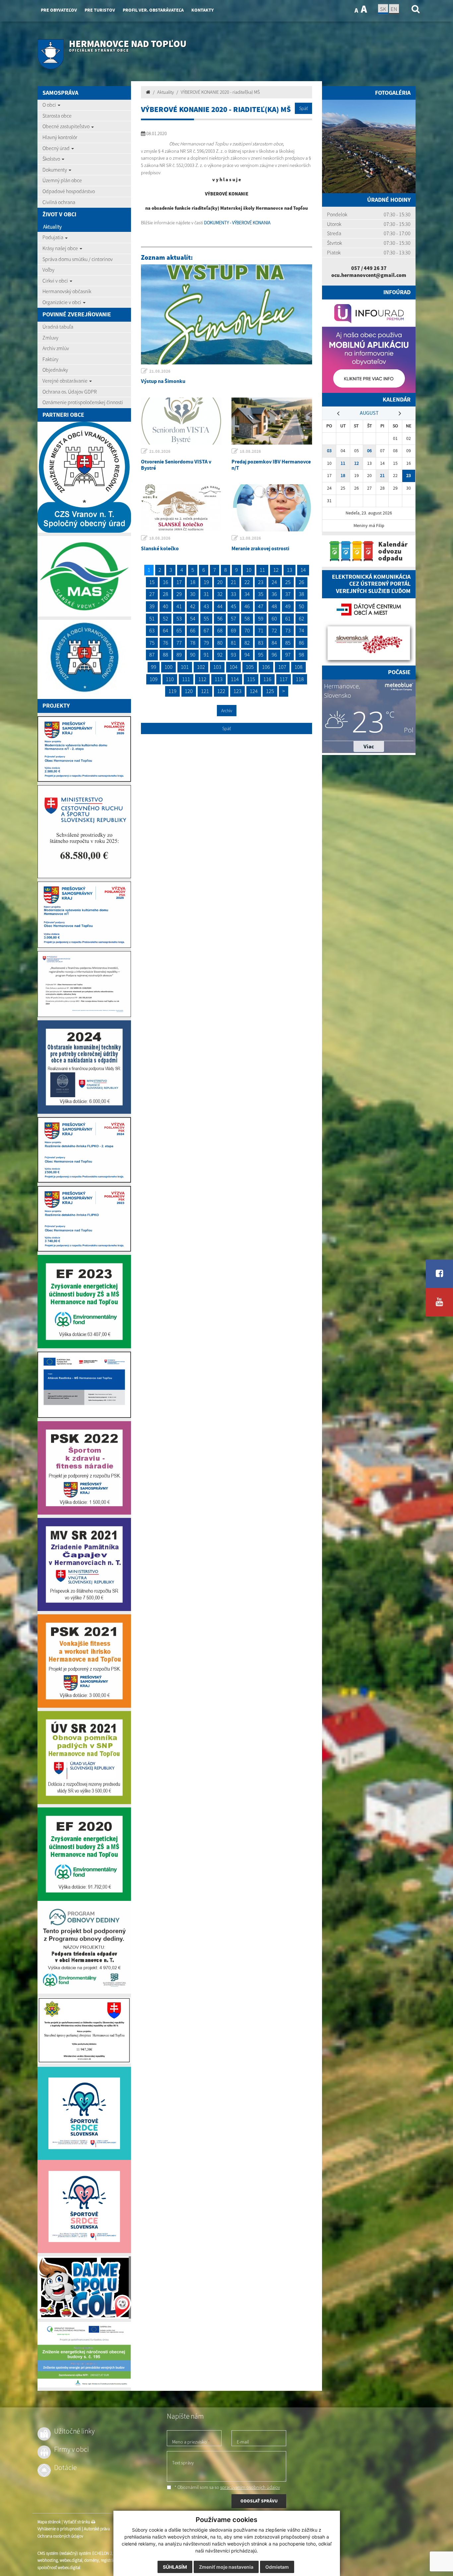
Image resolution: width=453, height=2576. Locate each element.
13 (290, 570)
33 (233, 594)
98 (301, 655)
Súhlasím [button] (175, 2567)
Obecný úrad (57, 148)
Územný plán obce (62, 180)
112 (202, 679)
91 (206, 655)
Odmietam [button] (277, 2567)
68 (220, 630)
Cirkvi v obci (56, 281)
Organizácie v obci (62, 302)
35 (261, 594)
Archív (227, 711)
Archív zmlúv (56, 348)
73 (288, 630)
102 (201, 667)
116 (267, 679)
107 (282, 667)
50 (301, 606)
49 (288, 606)
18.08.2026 (250, 451)
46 (247, 606)
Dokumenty (55, 170)
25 (288, 582)
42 (193, 606)
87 (152, 655)
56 (220, 618)
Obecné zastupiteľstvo (66, 126)
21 (233, 582)
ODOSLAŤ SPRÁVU (259, 2501)
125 (270, 691)
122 (221, 691)
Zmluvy (50, 338)
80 (220, 643)
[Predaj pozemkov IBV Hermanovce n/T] (272, 421)
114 (235, 679)
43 (206, 606)
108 (298, 667)
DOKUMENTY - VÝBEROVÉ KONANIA (237, 223)
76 (165, 643)
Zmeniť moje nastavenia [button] (226, 2567)
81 (233, 643)
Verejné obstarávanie (65, 381)
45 (233, 606)
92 (220, 655)
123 (237, 691)
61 (288, 618)
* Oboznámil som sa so (227, 2487)
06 (369, 451)
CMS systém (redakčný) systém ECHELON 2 (75, 2553)
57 (233, 618)
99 (154, 667)
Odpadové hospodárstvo (69, 191)
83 (261, 643)
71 (261, 630)
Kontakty (202, 10)
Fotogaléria (393, 93)
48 (274, 606)
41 (179, 606)
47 (261, 606)
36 (274, 594)
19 (206, 582)
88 (165, 655)
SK (383, 9)
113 (219, 679)
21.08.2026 (160, 371)
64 (165, 630)
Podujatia (53, 237)
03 (329, 451)
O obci (50, 105)
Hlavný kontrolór (60, 137)
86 (301, 643)
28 (165, 594)
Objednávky (55, 370)
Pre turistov (100, 10)
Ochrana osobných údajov (60, 2536)
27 (152, 594)
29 (179, 594)
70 (247, 630)
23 (261, 582)
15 (152, 582)
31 (206, 594)
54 (193, 618)
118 (300, 679)
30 (193, 594)
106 (266, 667)
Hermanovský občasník (67, 291)
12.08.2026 (250, 538)
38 (301, 594)
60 (274, 618)
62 (301, 618)
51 (152, 618)
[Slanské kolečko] (181, 508)
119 (172, 691)
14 (303, 570)
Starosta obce (57, 116)
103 (217, 667)
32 (220, 594)
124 (254, 691)
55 (206, 618)
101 (185, 667)
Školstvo (52, 159)
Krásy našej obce (61, 248)
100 (168, 667)
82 (247, 643)
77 (179, 643)
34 (247, 594)
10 (249, 570)
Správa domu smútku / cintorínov (78, 259)
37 (288, 594)
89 (179, 655)
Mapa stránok (49, 2522)
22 (247, 582)
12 (276, 570)
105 (250, 667)
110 (170, 679)
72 (274, 630)
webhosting (48, 2560)
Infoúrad (397, 292)
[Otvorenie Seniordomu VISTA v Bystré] (181, 421)
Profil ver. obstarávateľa (153, 10)
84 (274, 643)
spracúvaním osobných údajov (250, 2487)
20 (220, 582)
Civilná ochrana (59, 202)
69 (233, 630)
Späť (303, 108)
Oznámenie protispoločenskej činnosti (83, 402)
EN (394, 9)
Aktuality (52, 227)
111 (186, 679)
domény (92, 2560)
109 (154, 679)
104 (233, 667)
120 (189, 691)
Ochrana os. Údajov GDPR (70, 392)
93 (233, 655)
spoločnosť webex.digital (59, 2568)
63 (152, 630)
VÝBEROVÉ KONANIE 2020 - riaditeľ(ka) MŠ (220, 92)
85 (288, 643)
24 (274, 582)
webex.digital (71, 2560)
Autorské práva (97, 2529)
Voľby (48, 270)
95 (261, 655)
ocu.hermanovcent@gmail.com (369, 275)
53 (179, 618)
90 (193, 655)
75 (152, 643)
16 (165, 582)
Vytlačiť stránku (77, 2522)
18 (193, 582)
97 (288, 655)
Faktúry (50, 359)
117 (284, 679)
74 (301, 630)
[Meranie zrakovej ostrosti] (272, 508)
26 (301, 582)
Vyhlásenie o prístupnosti (59, 2529)
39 (152, 606)
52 (165, 618)
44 (220, 606)
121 (205, 691)
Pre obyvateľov (59, 10)
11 (262, 570)
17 (179, 582)
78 (193, 643)
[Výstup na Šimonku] (227, 314)
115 (251, 679)
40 (165, 606)
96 (274, 655)
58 (247, 618)
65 (179, 630)
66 (193, 630)
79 (206, 643)
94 (247, 655)
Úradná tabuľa (58, 327)
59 (261, 618)
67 (206, 630)
